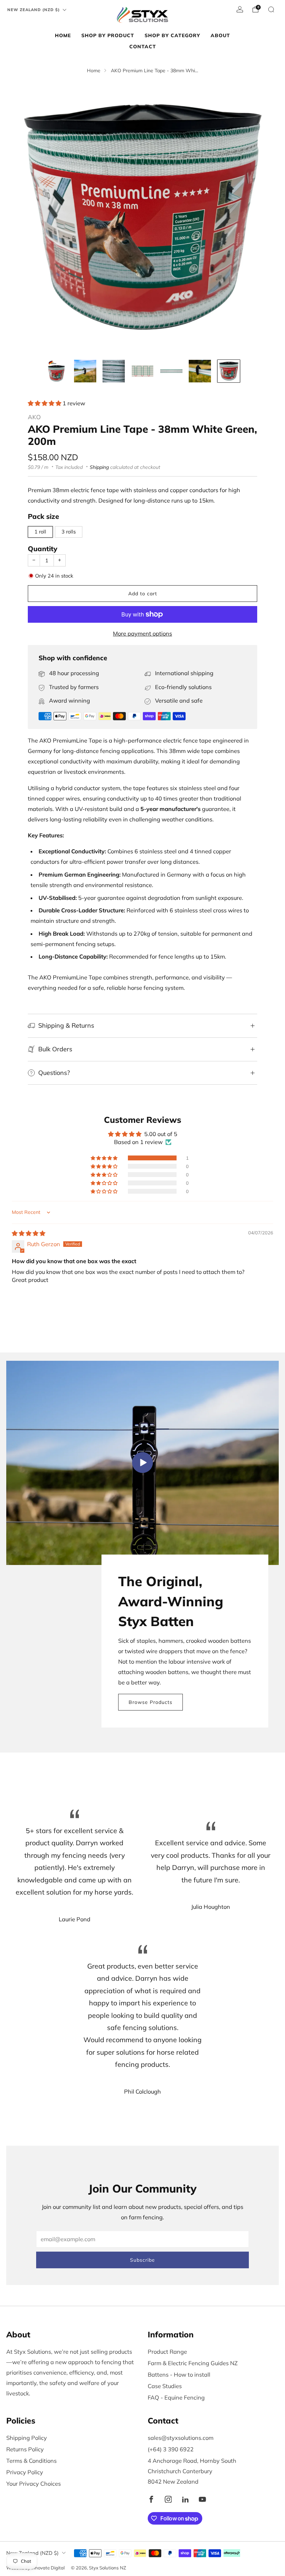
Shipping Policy (27, 2438)
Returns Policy (25, 2449)
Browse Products (150, 1702)
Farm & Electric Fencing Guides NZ (193, 2363)
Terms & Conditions (31, 2461)
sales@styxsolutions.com (181, 2438)
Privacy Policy (25, 2472)
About (220, 35)
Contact (143, 47)
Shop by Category (172, 35)
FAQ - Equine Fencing (176, 2397)
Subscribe (142, 2260)
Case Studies (165, 2386)
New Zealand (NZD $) (34, 10)
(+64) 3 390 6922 (171, 2449)
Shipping (99, 467)
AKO (34, 417)
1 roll (40, 532)
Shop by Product (108, 35)
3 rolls (69, 532)
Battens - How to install (179, 2375)
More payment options (142, 633)
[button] (45, 403)
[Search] (271, 9)
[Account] (240, 9)
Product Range (167, 2352)
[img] (28, 1233)
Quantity (43, 549)
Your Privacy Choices (34, 2484)
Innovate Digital (48, 2568)
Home (63, 35)
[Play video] (142, 1463)
